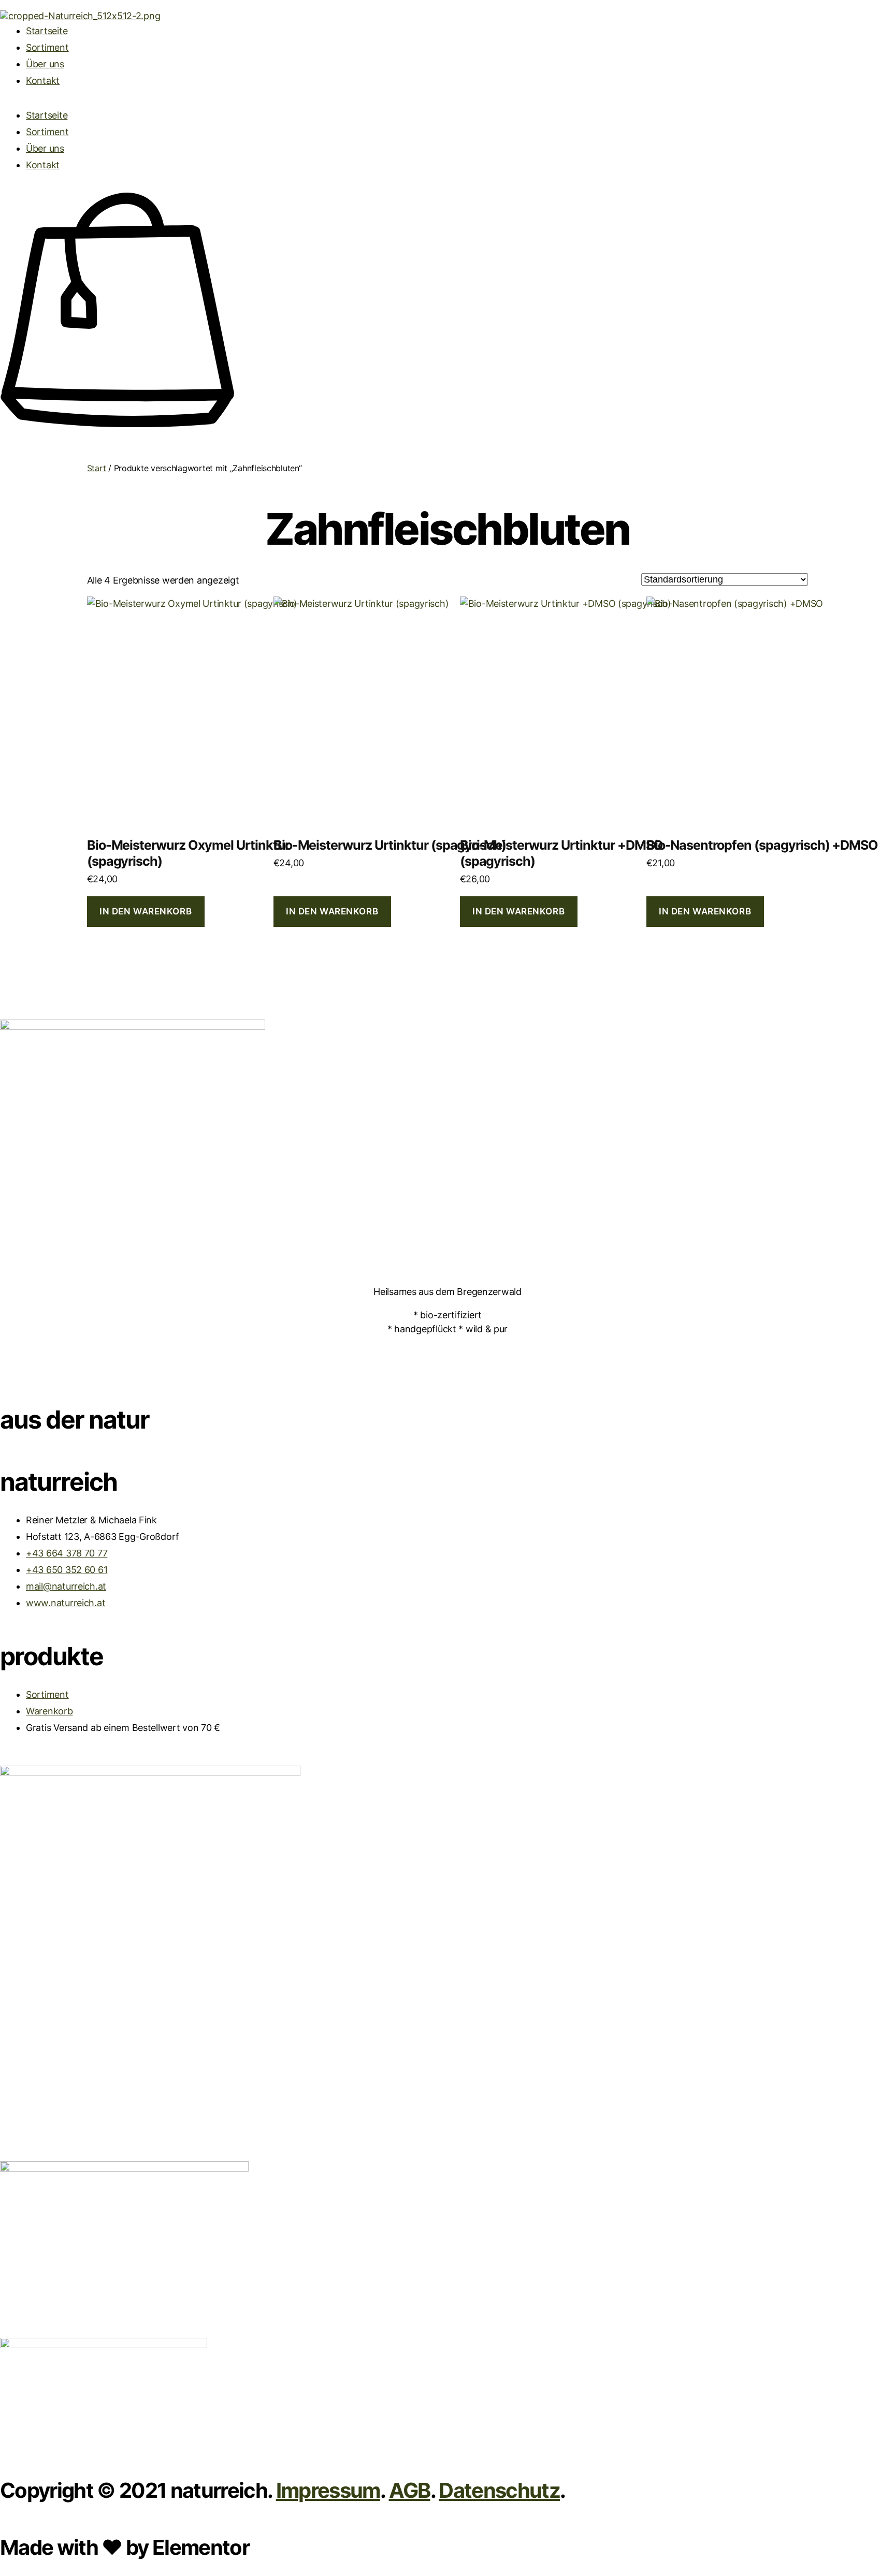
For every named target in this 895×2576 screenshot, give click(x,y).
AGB (410, 2490)
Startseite (47, 31)
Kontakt (43, 81)
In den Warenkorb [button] (146, 911)
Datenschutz (499, 2490)
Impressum (328, 2490)
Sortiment (47, 47)
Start (97, 468)
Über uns (45, 64)
